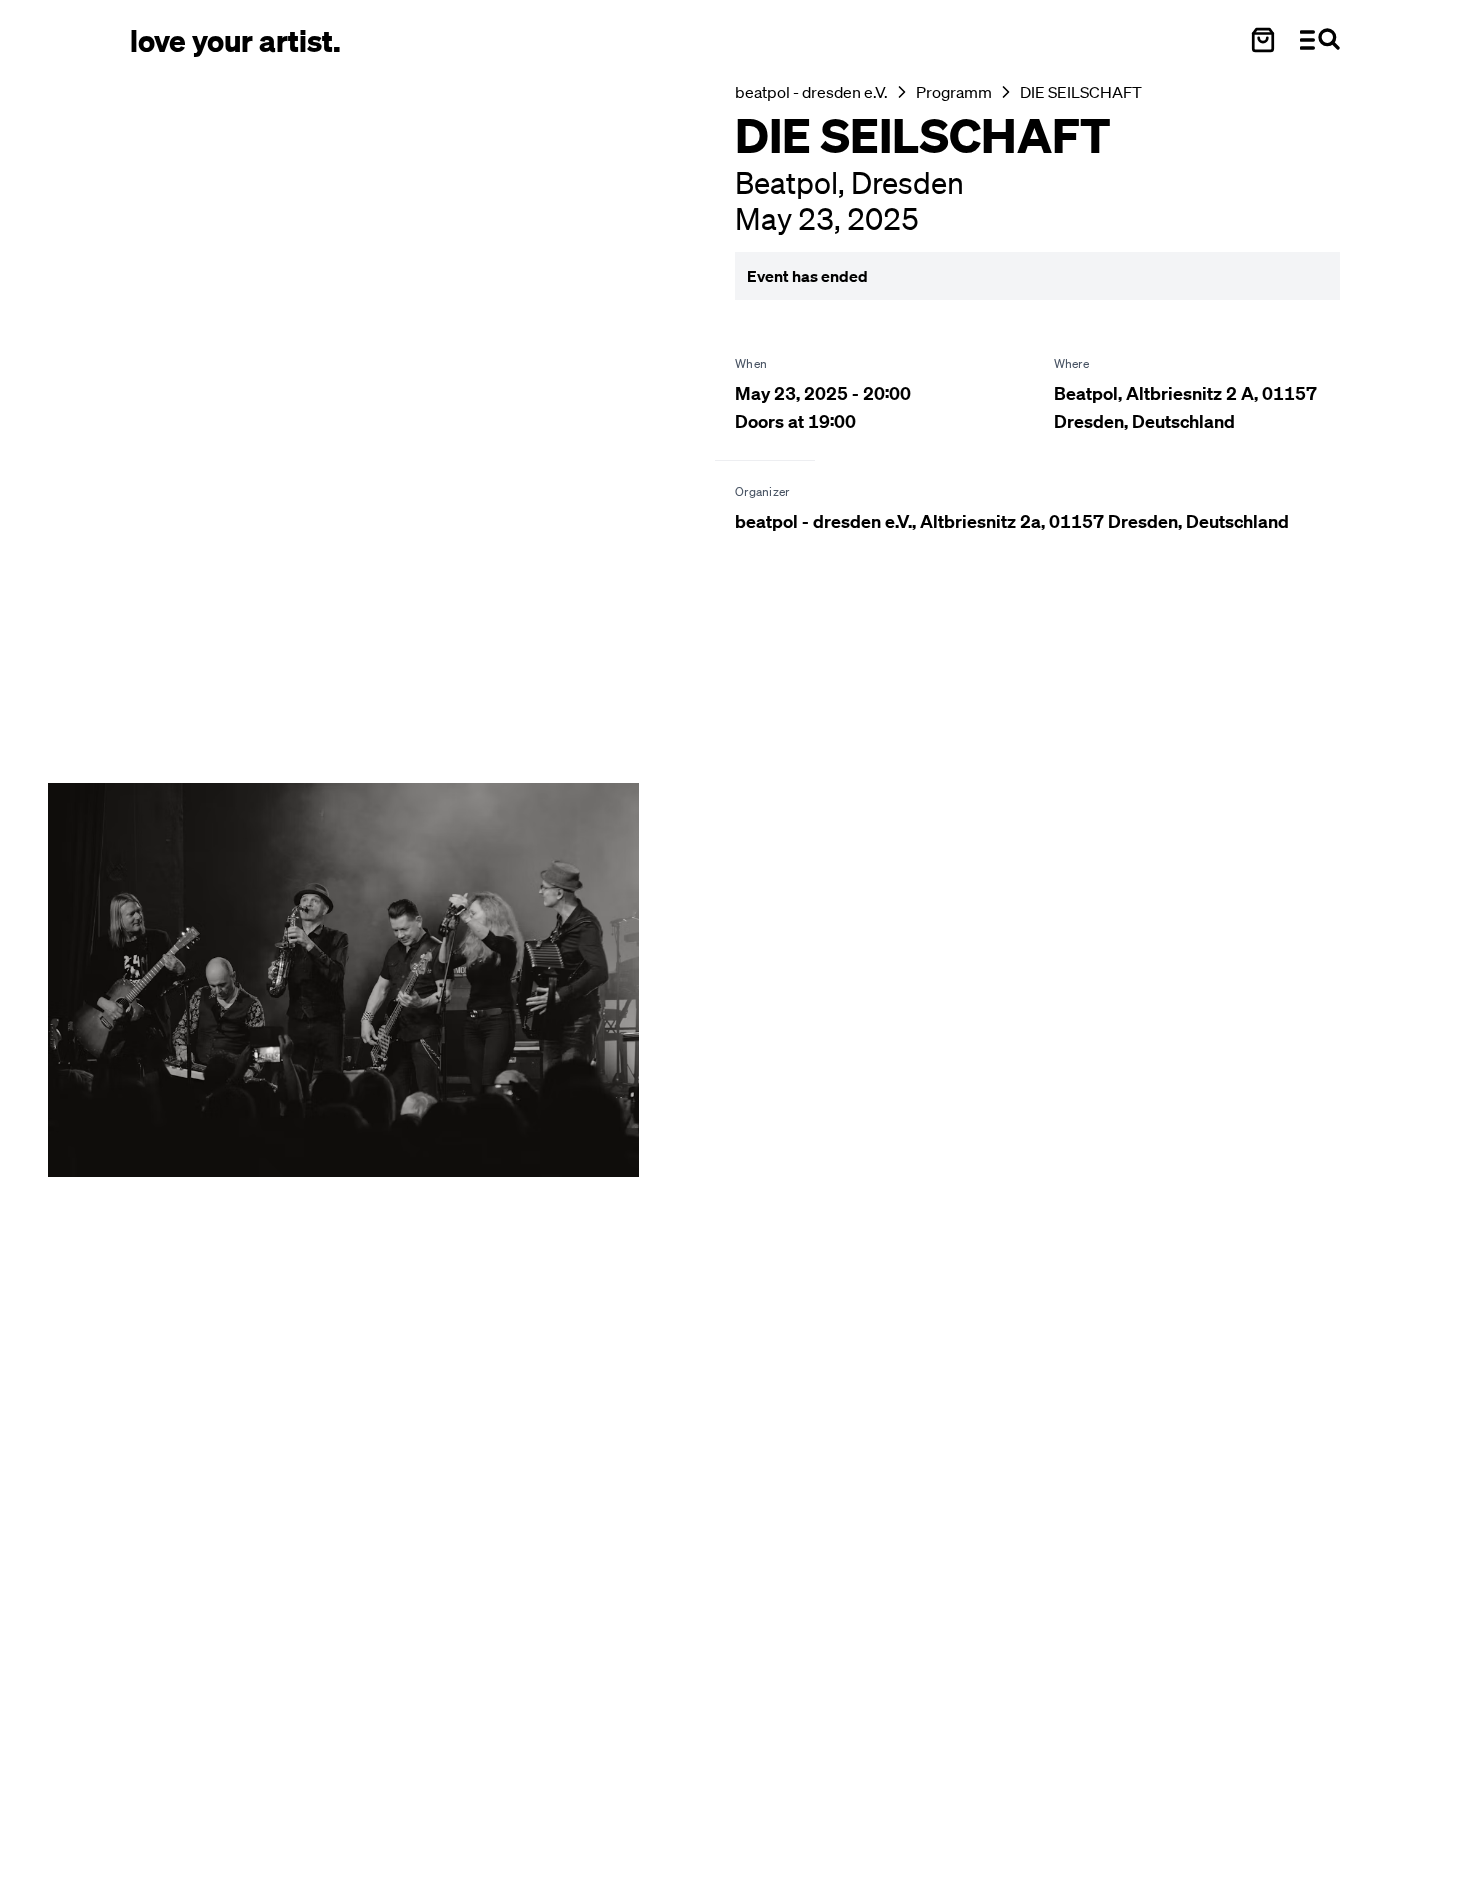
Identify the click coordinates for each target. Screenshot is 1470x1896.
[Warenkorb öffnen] (1263, 40)
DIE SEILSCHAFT (1081, 92)
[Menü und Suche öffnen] (1320, 40)
